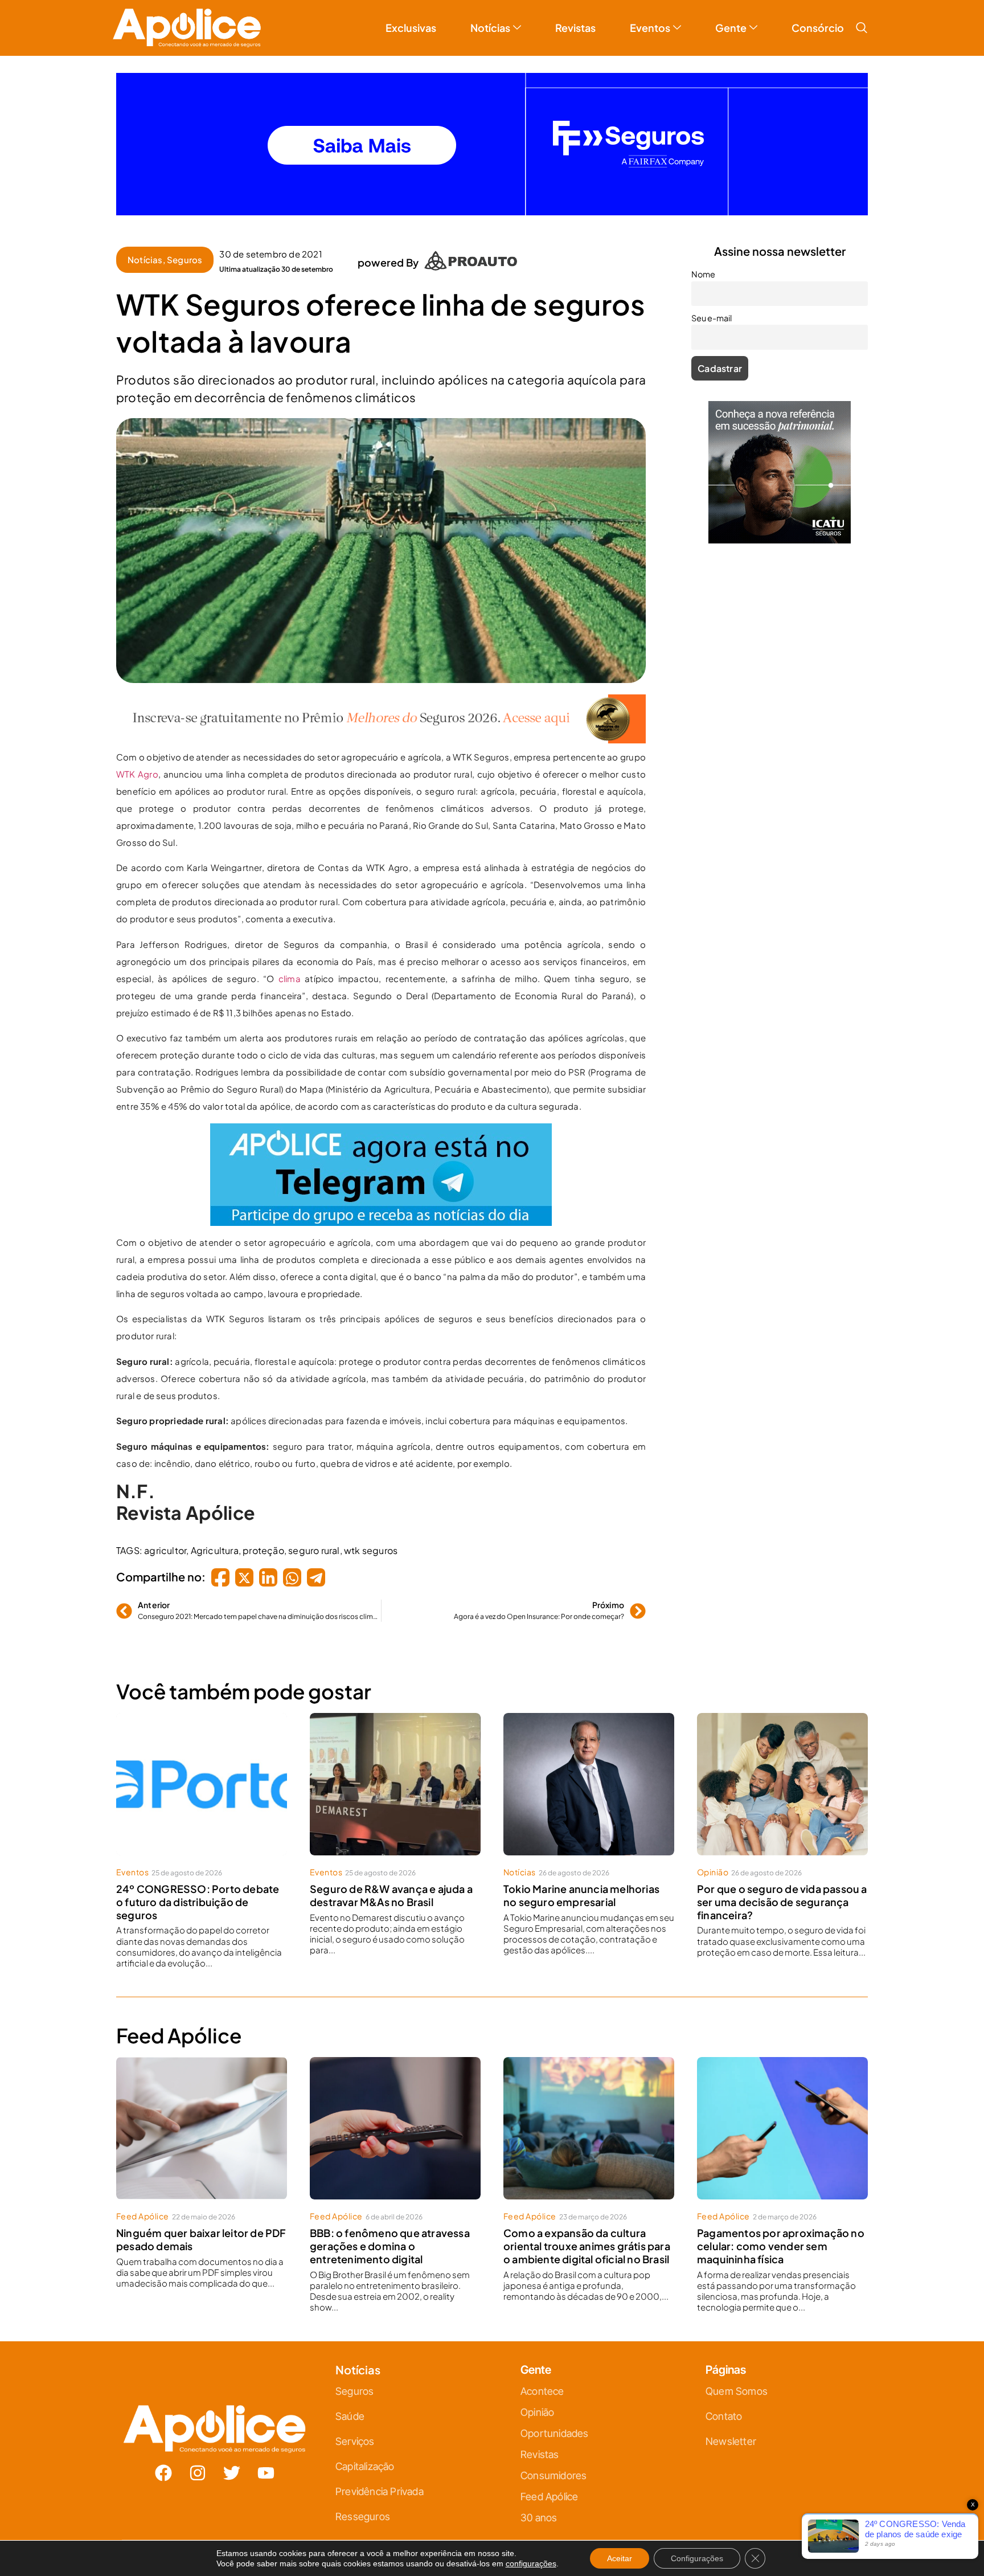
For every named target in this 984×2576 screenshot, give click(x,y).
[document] (492, 1288)
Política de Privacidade (508, 1401)
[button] (619, 1161)
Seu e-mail (381, 1305)
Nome (373, 1255)
